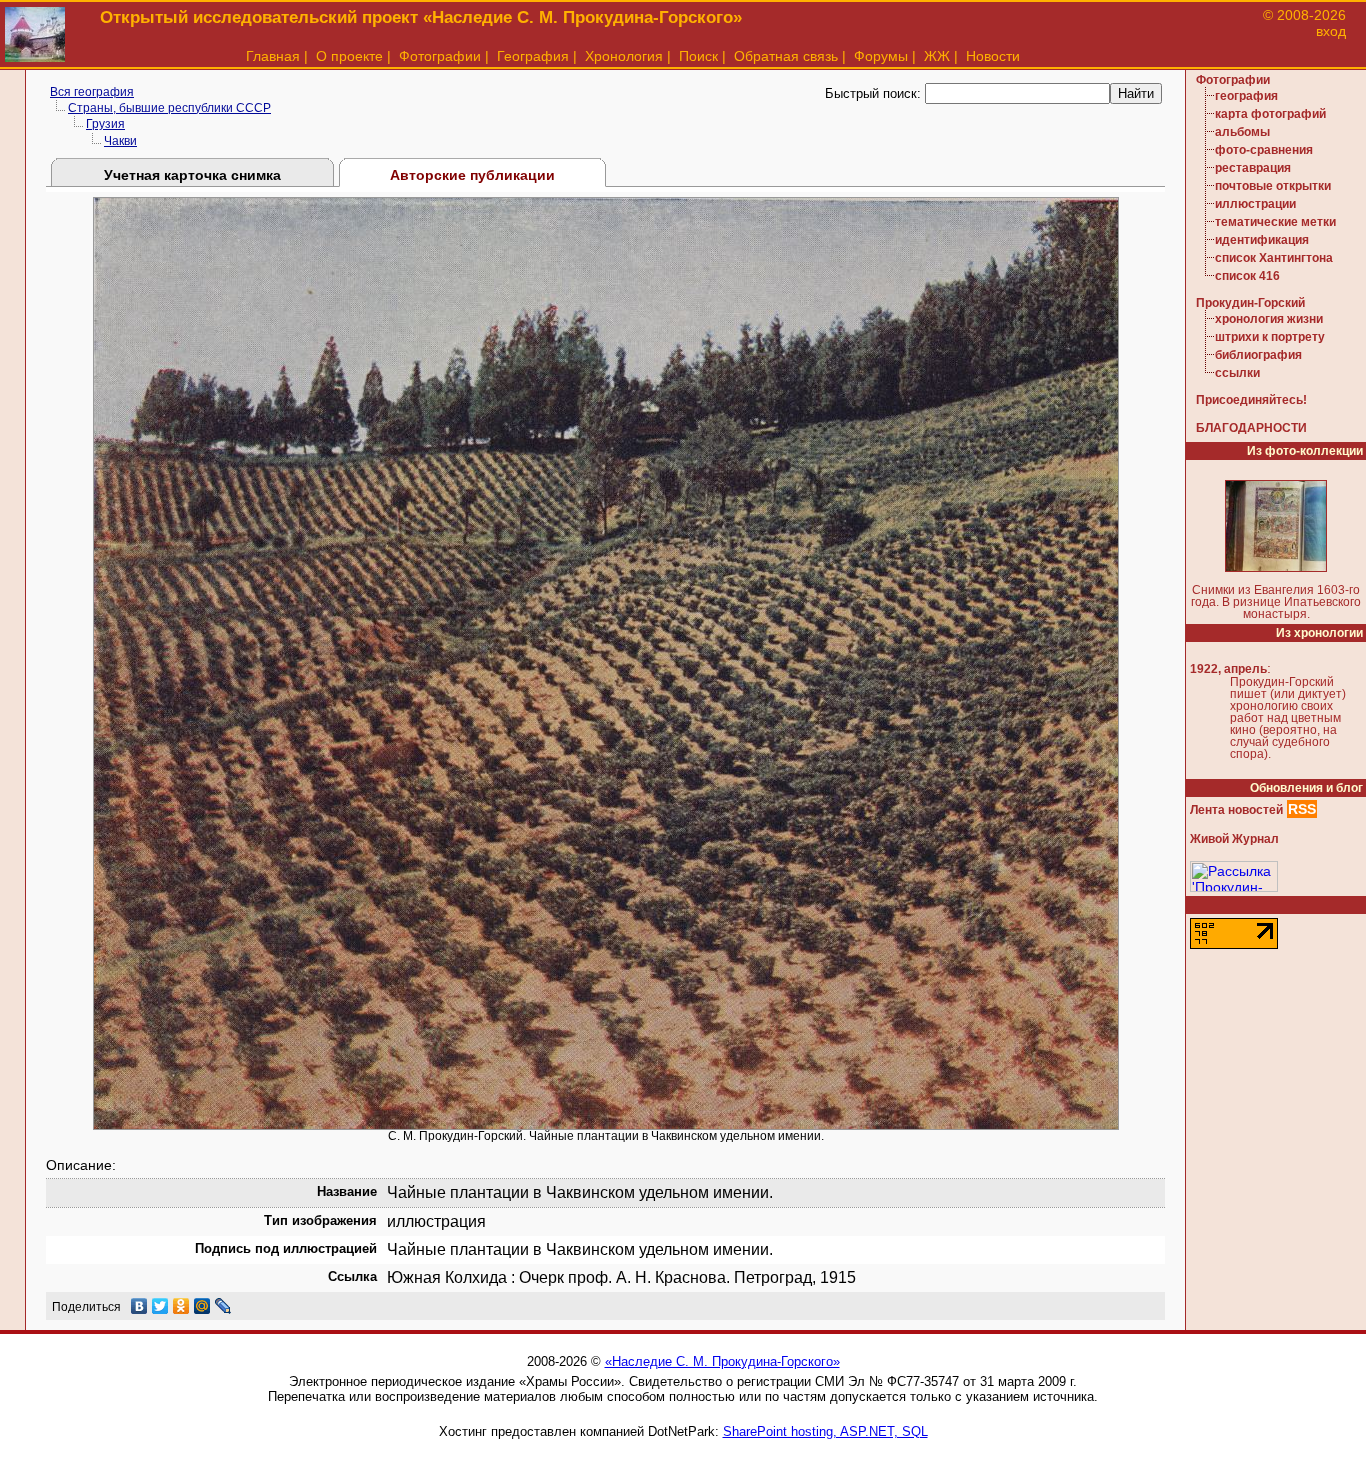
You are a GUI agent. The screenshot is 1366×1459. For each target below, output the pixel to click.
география (1246, 96)
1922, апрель (1228, 669)
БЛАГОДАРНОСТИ (1251, 428)
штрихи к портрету (1270, 337)
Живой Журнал (1234, 839)
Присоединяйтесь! (1251, 400)
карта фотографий (1270, 114)
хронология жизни (1269, 319)
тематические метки (1275, 222)
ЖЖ (937, 56)
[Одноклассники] (181, 1306)
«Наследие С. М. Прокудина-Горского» (722, 1361)
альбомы (1242, 132)
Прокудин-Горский (1250, 303)
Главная (273, 56)
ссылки (1237, 373)
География (533, 56)
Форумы (881, 56)
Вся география (92, 92)
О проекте (349, 56)
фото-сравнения (1264, 150)
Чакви (120, 141)
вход (1331, 31)
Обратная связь (786, 56)
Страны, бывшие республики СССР (169, 108)
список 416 (1247, 276)
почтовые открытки (1273, 186)
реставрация (1253, 168)
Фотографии (440, 56)
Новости (993, 56)
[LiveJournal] (223, 1306)
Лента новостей (1236, 810)
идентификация (1262, 240)
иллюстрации (1255, 204)
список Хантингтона (1274, 258)
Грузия (105, 124)
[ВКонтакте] (139, 1306)
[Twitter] (160, 1306)
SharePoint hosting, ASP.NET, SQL (825, 1431)
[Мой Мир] (202, 1306)
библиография (1258, 355)
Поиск (698, 56)
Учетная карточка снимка (192, 175)
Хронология (624, 56)
